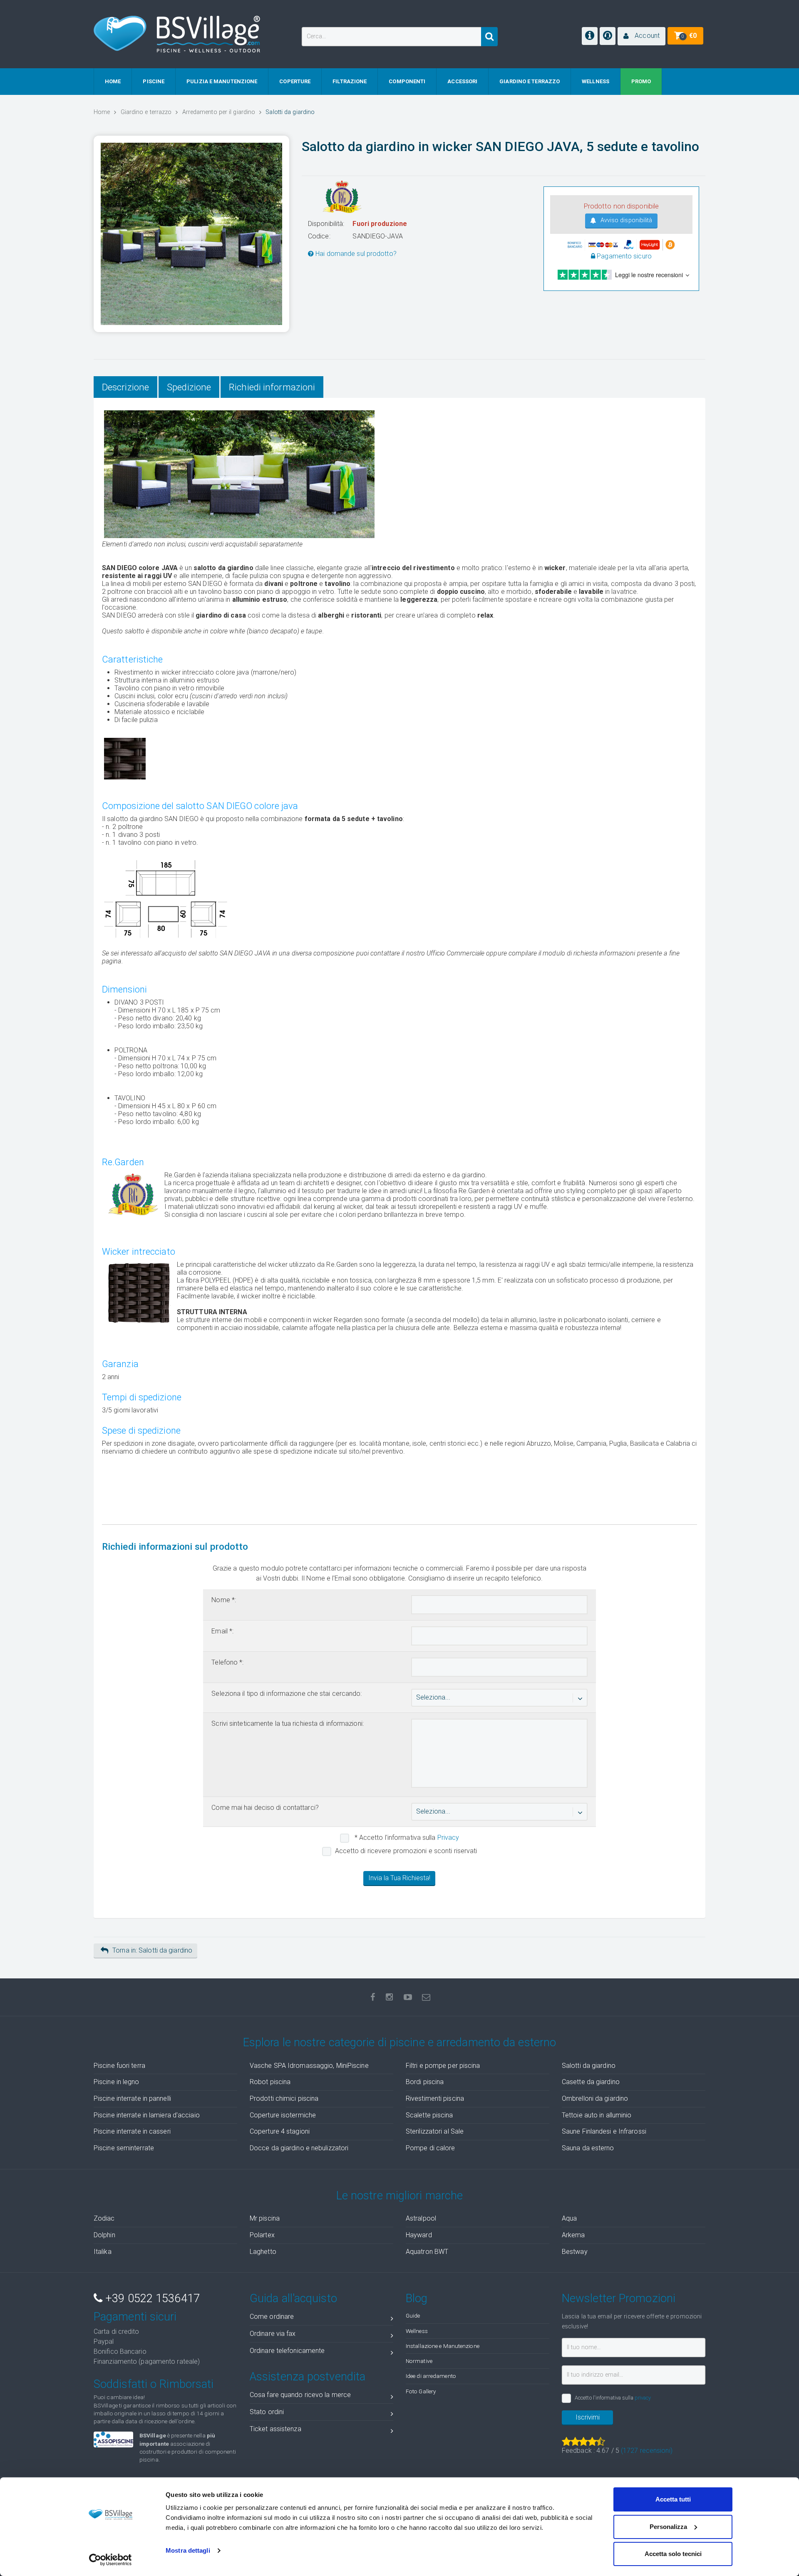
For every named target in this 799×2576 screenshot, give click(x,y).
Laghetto (263, 2252)
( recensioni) (647, 2451)
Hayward (419, 2235)
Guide (413, 2315)
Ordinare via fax (273, 2334)
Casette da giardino (591, 2082)
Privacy (448, 1838)
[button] (641, 36)
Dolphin (104, 2235)
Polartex (262, 2235)
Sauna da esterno (588, 2148)
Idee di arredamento (431, 2376)
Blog (417, 2298)
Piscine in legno (117, 2082)
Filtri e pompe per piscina (443, 2066)
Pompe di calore (431, 2148)
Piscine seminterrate (124, 2148)
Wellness (417, 2331)
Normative (419, 2361)
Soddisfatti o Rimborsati (154, 2384)
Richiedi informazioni (272, 387)
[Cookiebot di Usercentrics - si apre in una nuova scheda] (110, 2560)
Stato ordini (267, 2412)
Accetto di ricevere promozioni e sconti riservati (406, 1851)
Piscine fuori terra (119, 2066)
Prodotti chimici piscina (284, 2098)
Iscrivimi (588, 2417)
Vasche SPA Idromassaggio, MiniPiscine (309, 2066)
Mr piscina (265, 2218)
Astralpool (421, 2218)
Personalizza (668, 2527)
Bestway (575, 2252)
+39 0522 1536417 (151, 2298)
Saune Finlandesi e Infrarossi (604, 2131)
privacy (643, 2398)
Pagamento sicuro (623, 256)
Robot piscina (270, 2082)
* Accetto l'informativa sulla (406, 1838)
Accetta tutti (673, 2499)
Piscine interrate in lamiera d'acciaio (147, 2115)
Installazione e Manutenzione (443, 2346)
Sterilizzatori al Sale (435, 2131)
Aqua (569, 2218)
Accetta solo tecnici (673, 2554)
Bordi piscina (425, 2082)
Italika (103, 2252)
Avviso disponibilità (625, 220)
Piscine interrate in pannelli (132, 2098)
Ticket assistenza (275, 2429)
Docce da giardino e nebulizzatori (299, 2148)
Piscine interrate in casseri (132, 2131)
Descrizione (125, 387)
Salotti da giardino (589, 2066)
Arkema (573, 2235)
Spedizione (189, 387)
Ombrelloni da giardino (595, 2098)
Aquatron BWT (427, 2252)
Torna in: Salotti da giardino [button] (152, 1950)
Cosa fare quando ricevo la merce (300, 2395)
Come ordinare (272, 2317)
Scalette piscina (429, 2115)
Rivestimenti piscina (435, 2098)
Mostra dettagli (188, 2550)
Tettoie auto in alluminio (597, 2115)
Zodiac (104, 2218)
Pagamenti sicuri (135, 2317)
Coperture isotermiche (283, 2115)
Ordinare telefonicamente (287, 2351)
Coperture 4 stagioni (280, 2131)
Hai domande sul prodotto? (355, 254)
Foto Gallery (421, 2391)
